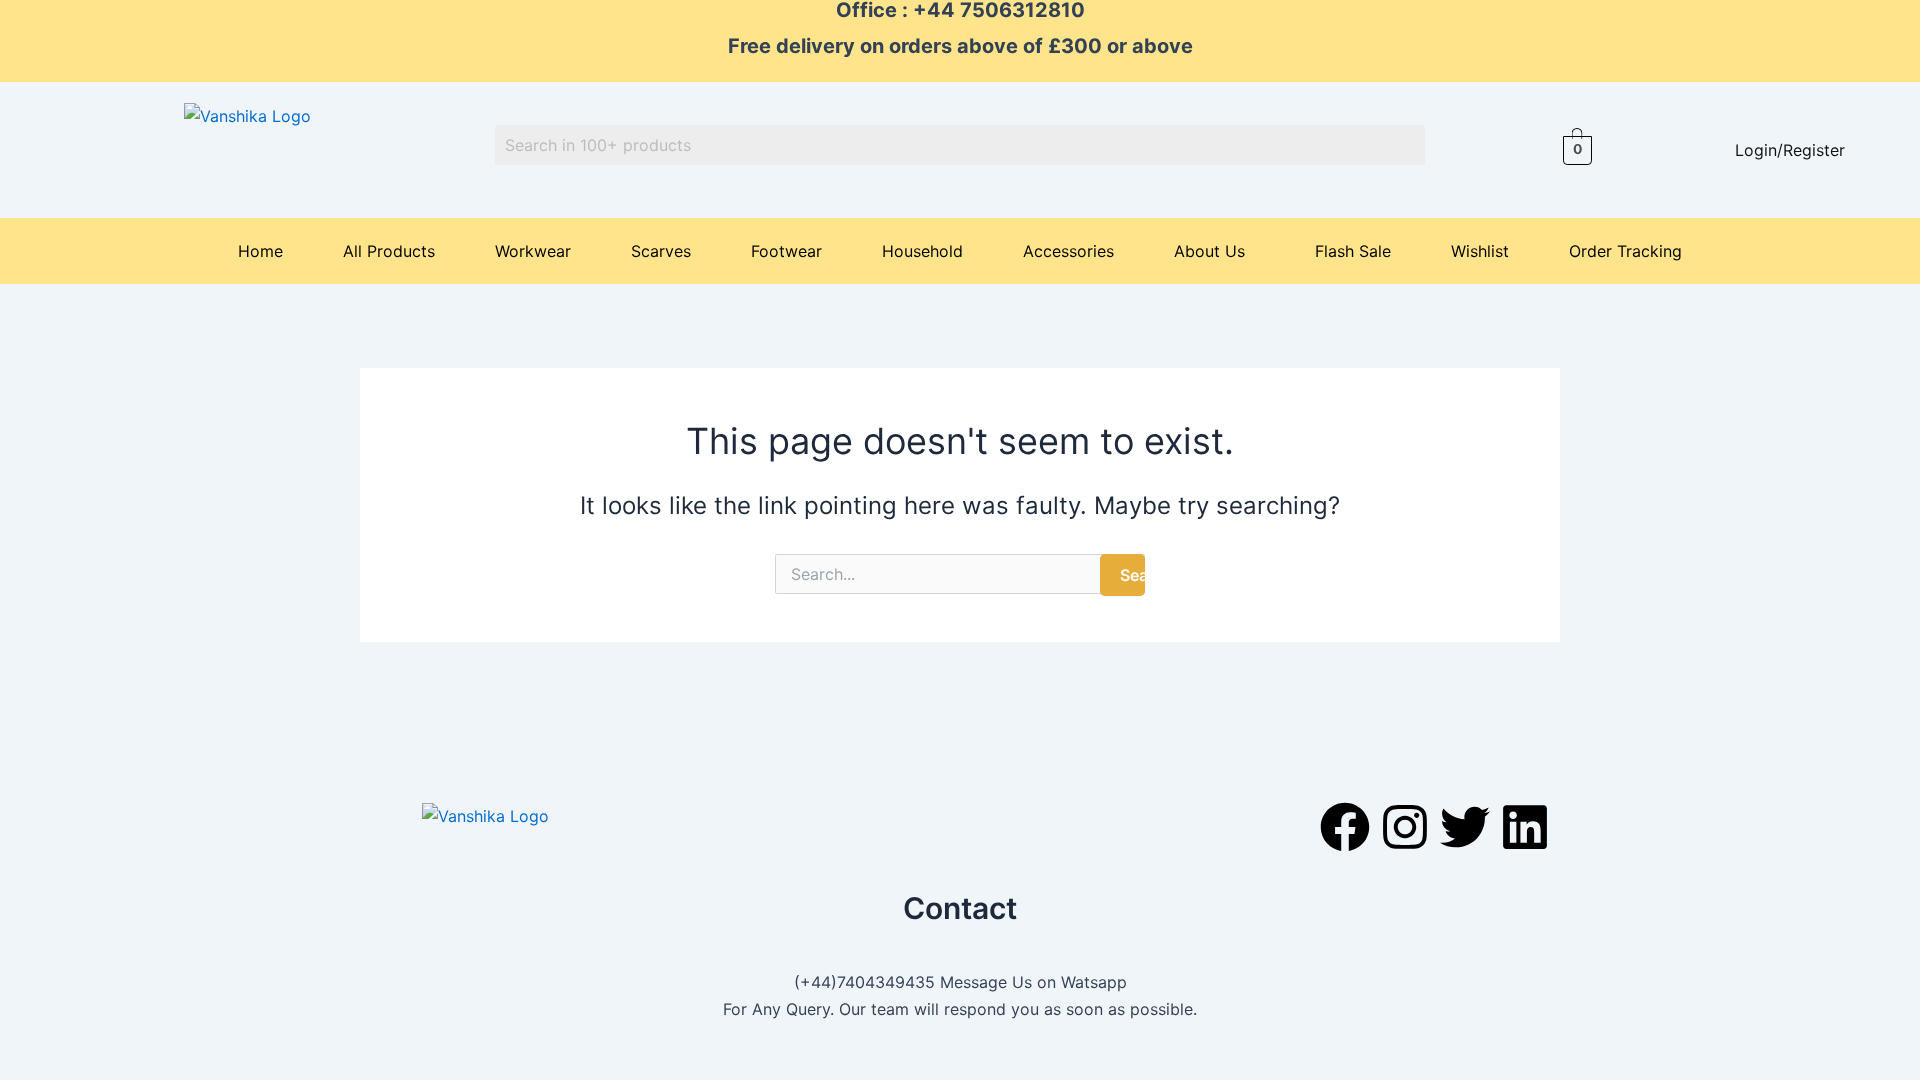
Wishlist (1480, 251)
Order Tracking (1625, 251)
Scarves (661, 251)
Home (260, 251)
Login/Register (1790, 150)
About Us (1209, 251)
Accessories (1068, 251)
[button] (1214, 251)
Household (922, 251)
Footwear (786, 251)
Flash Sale (1353, 251)
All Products (389, 251)
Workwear (533, 251)
